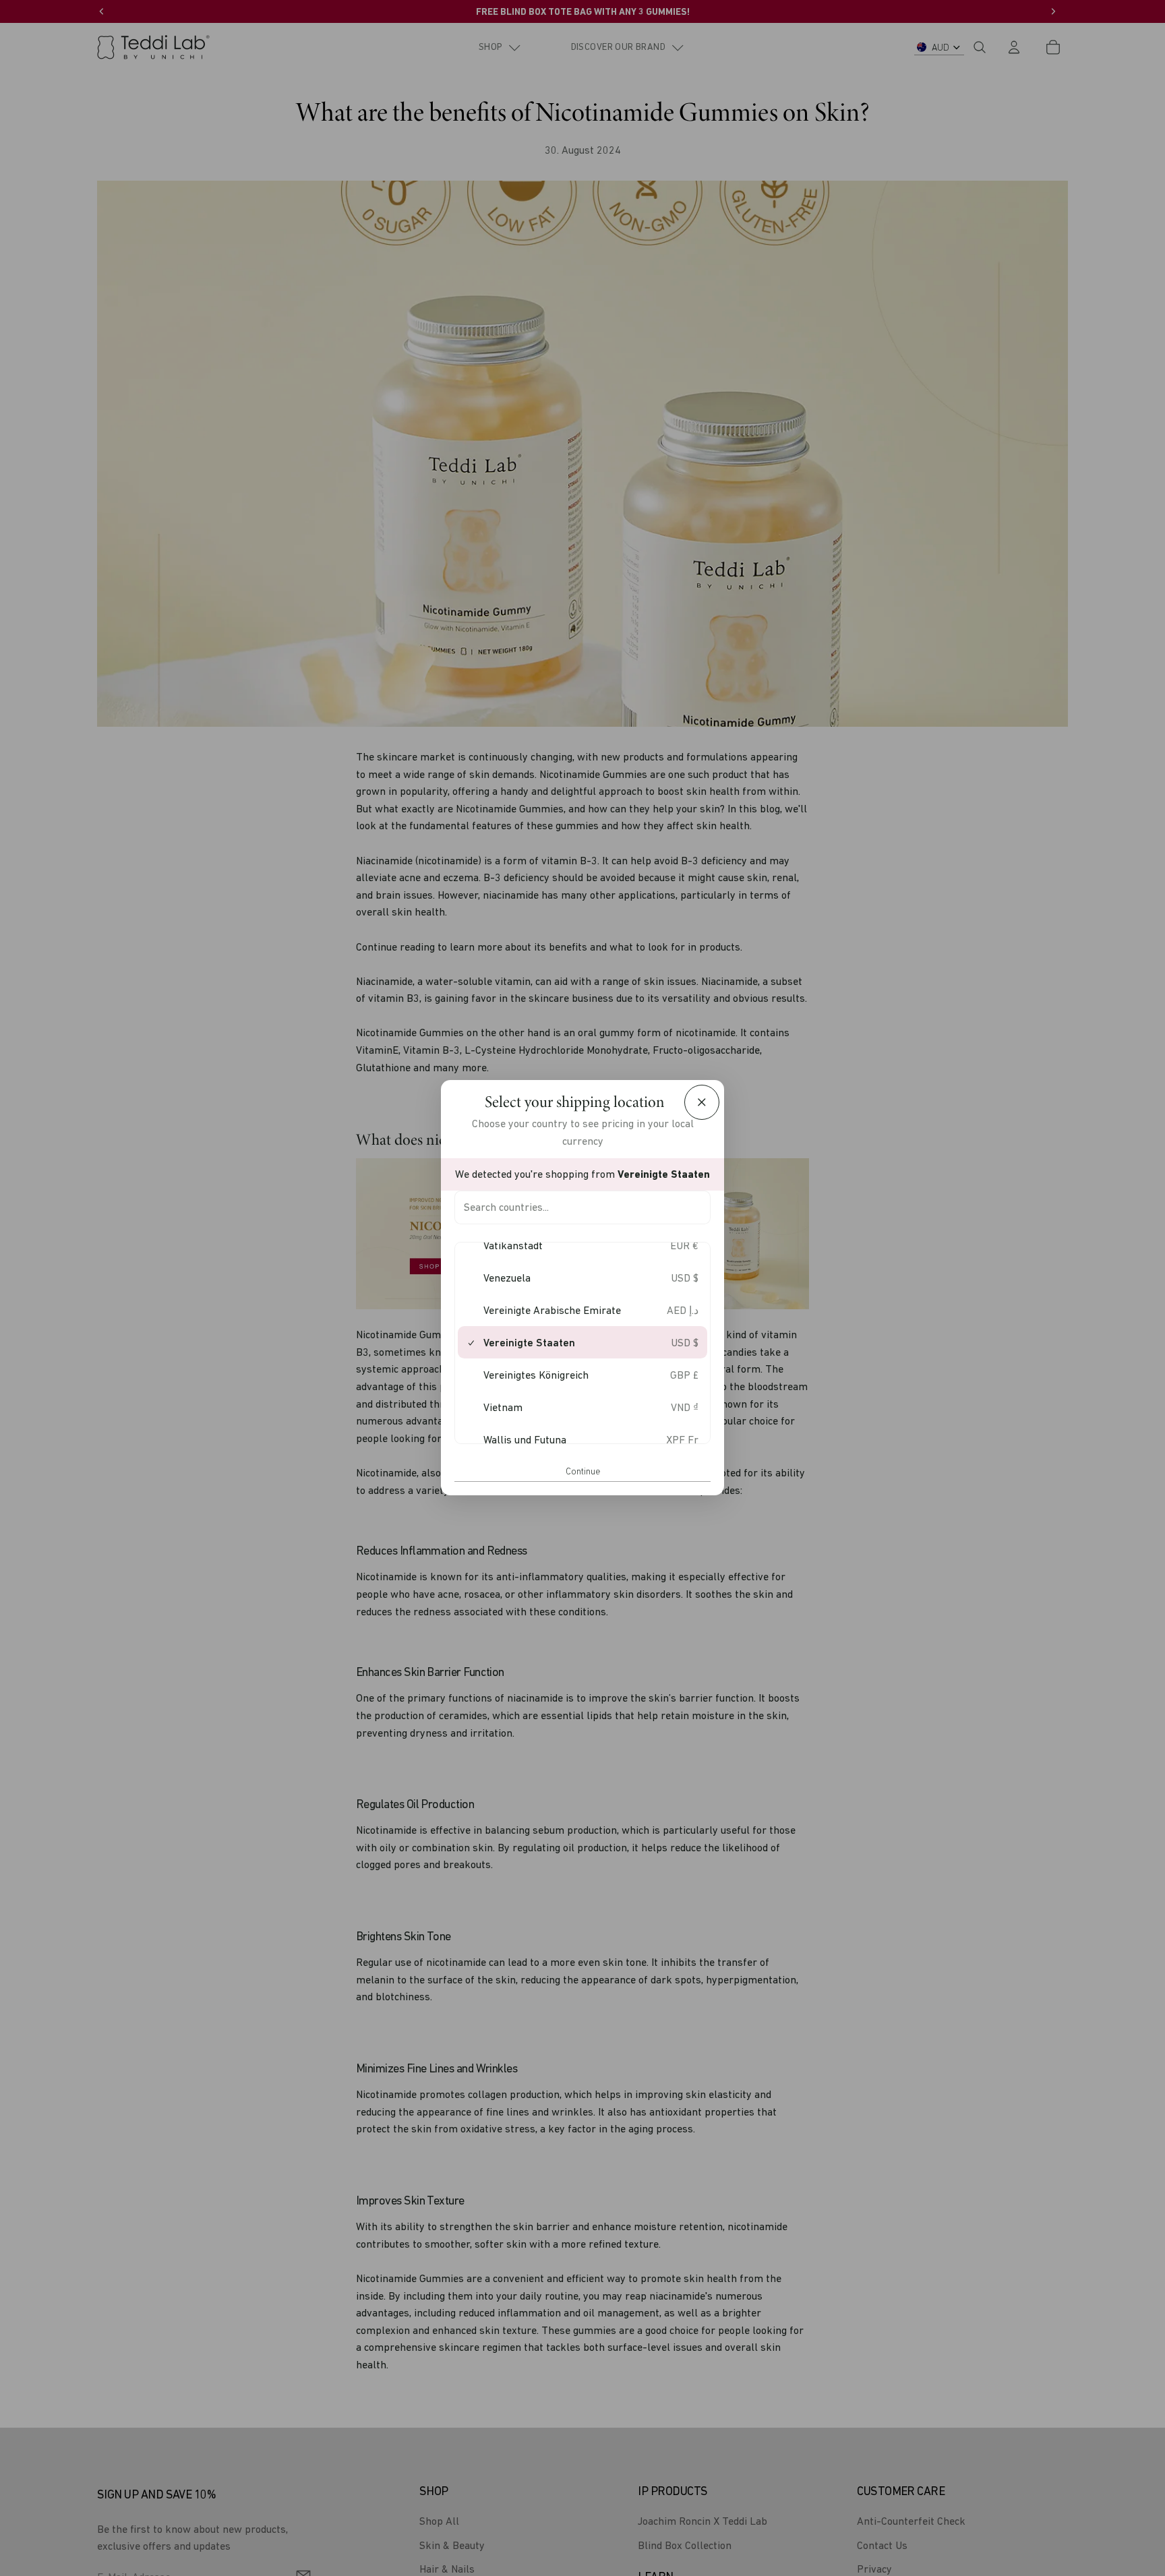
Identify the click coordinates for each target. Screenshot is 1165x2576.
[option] (582, 1246)
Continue (583, 1471)
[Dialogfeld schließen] (702, 1102)
